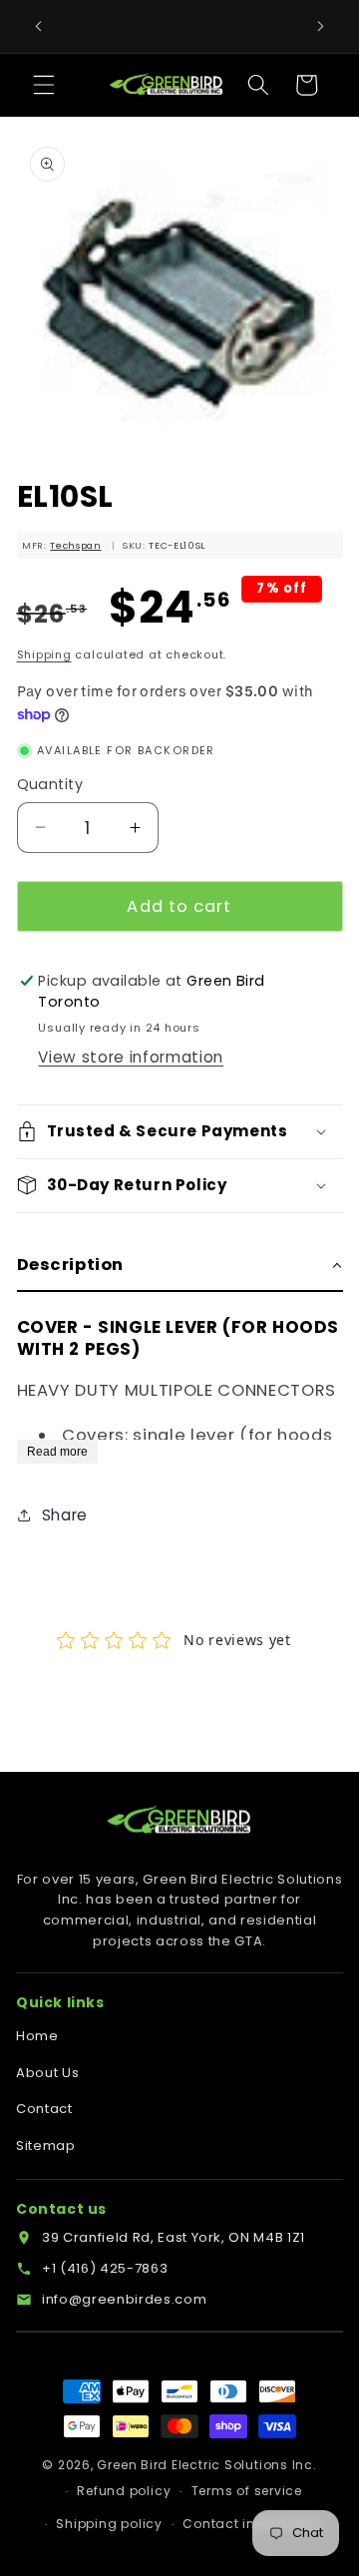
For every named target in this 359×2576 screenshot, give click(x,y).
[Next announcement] (321, 27)
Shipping (44, 654)
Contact (44, 2109)
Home (37, 2036)
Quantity (50, 784)
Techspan (75, 545)
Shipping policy (109, 2524)
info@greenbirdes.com (124, 2299)
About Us (47, 2073)
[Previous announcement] (39, 27)
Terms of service (247, 2491)
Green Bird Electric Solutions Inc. (206, 2465)
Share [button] (65, 1515)
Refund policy (124, 2491)
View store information (131, 1057)
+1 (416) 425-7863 (105, 2268)
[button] (44, 85)
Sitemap (46, 2146)
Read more (57, 1452)
